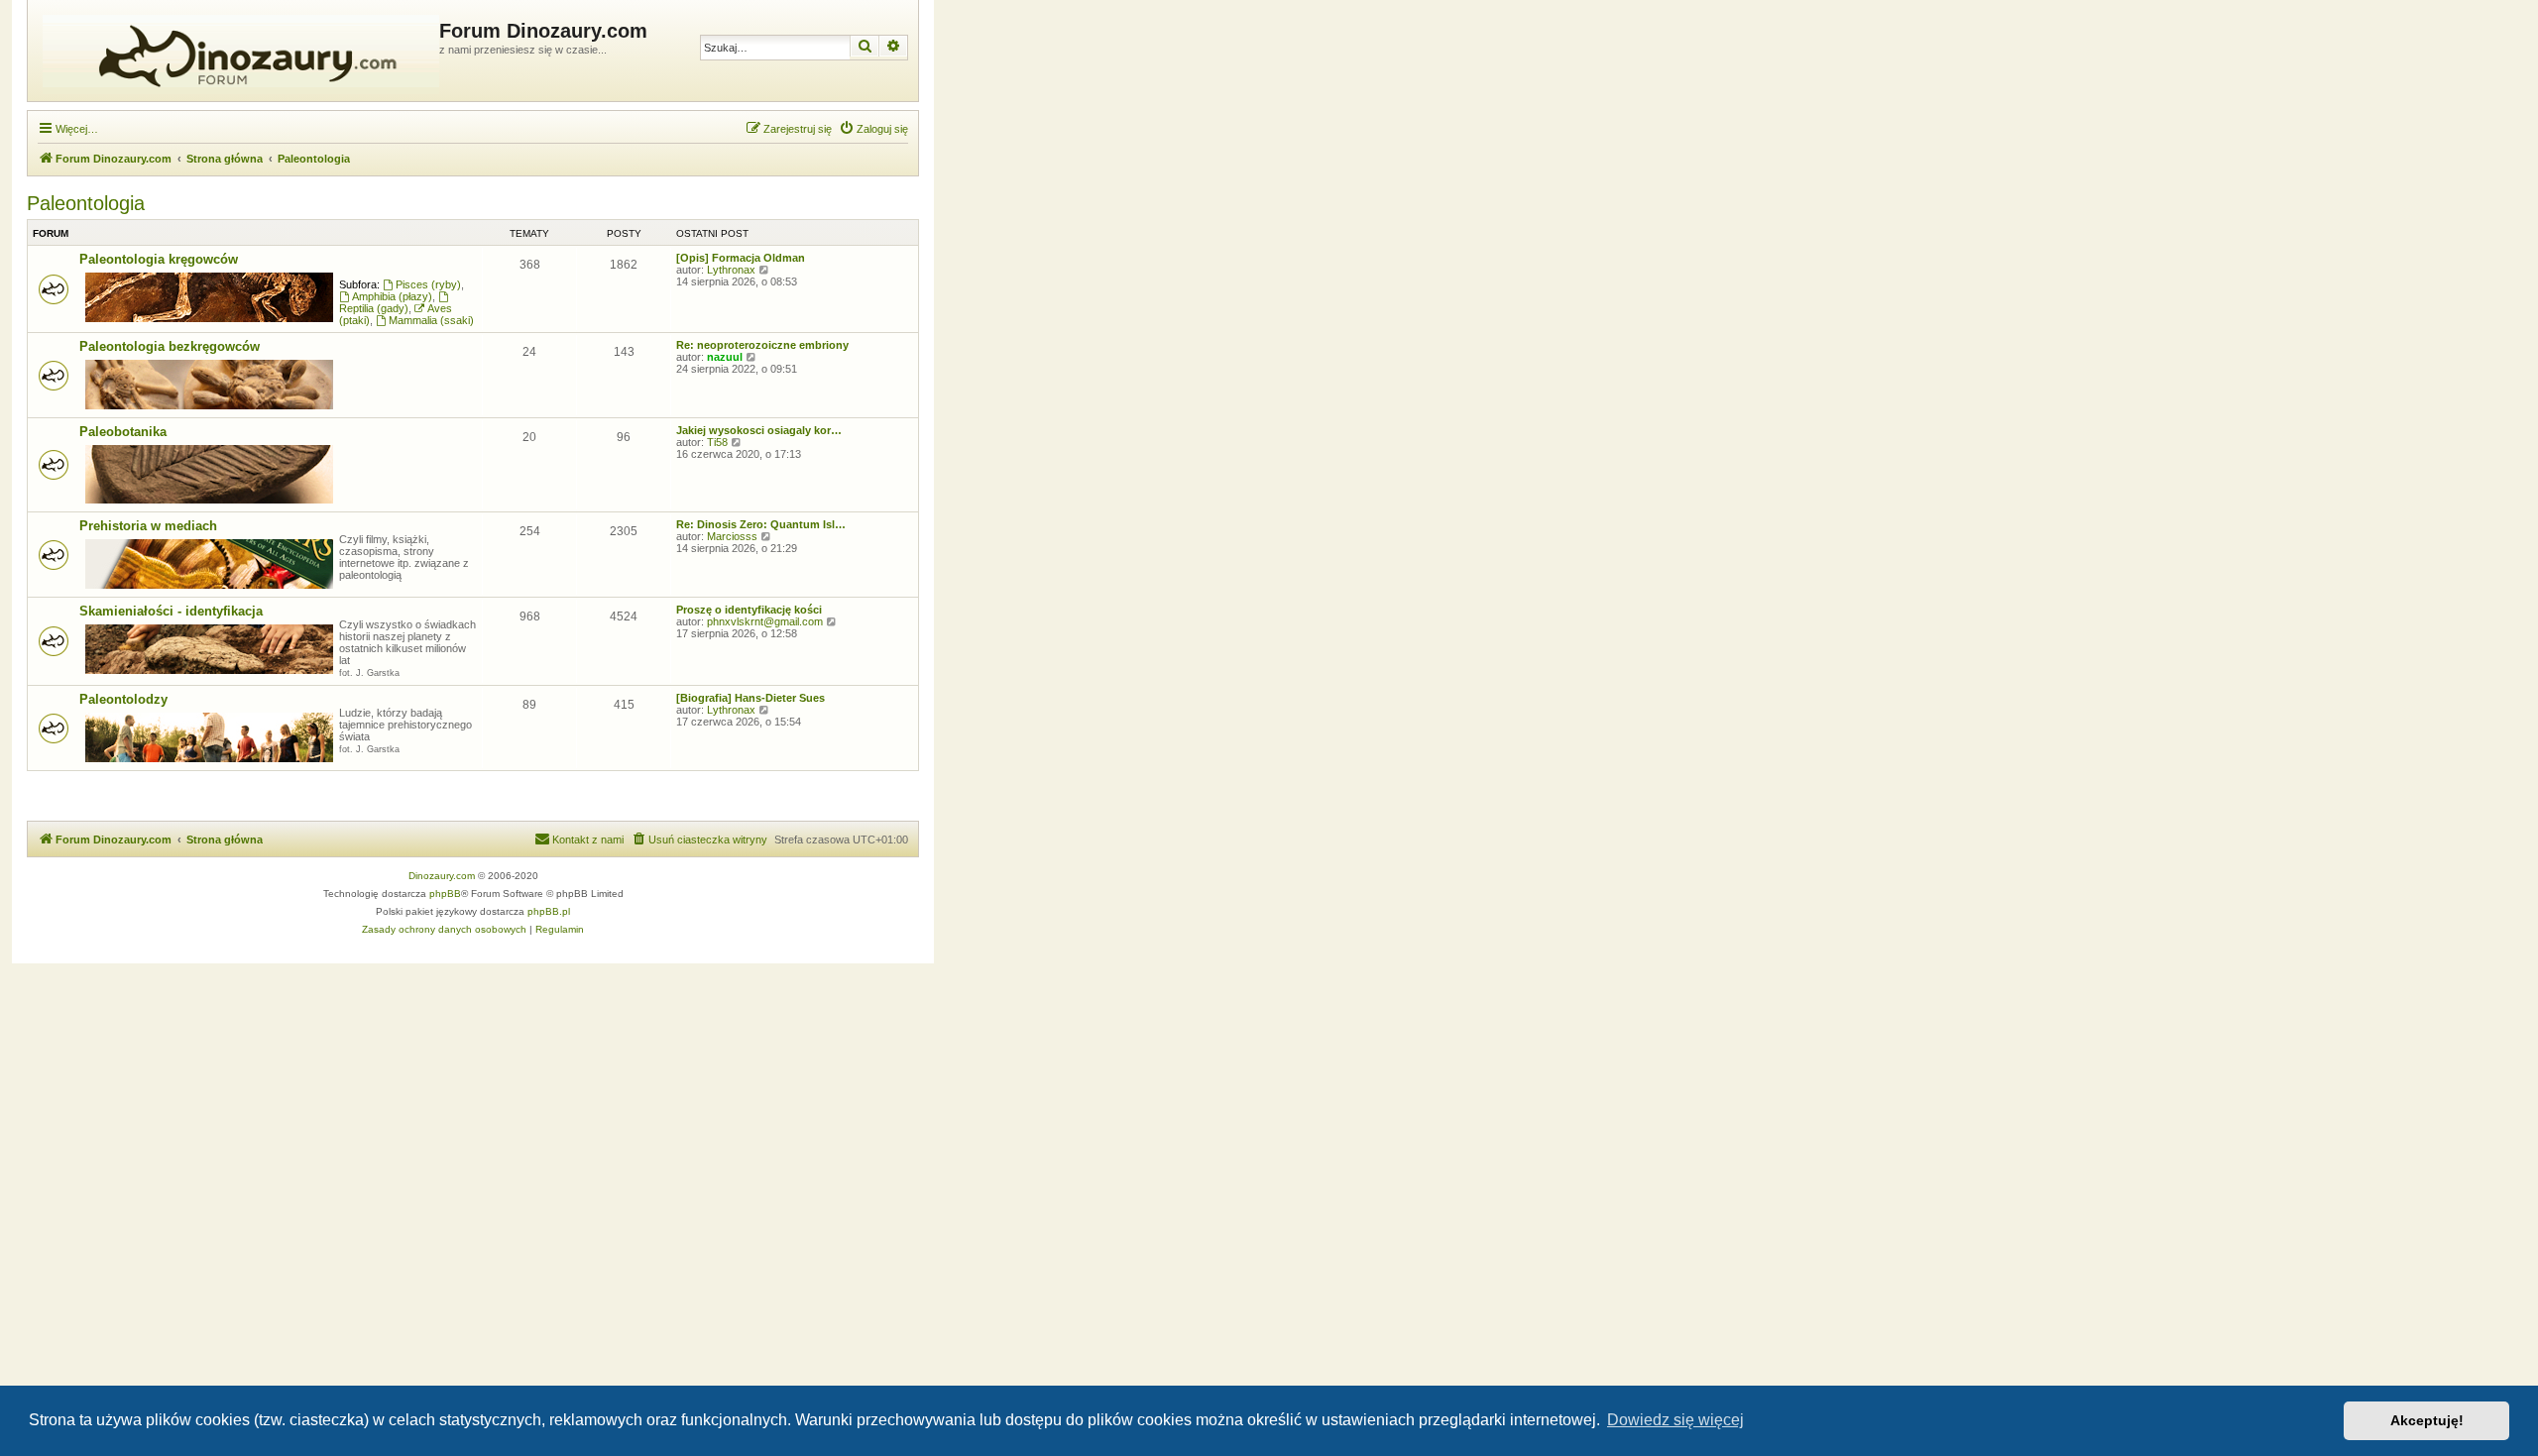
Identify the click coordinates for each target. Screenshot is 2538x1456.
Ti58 (717, 442)
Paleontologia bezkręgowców (170, 346)
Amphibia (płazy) (392, 296)
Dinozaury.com (442, 876)
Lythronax (731, 270)
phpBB (445, 894)
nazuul (725, 357)
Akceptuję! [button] (2427, 1420)
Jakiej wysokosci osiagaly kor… (759, 430)
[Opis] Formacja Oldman (741, 258)
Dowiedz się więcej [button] (1675, 1420)
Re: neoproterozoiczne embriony (762, 345)
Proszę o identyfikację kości (749, 610)
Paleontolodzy (123, 699)
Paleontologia (86, 203)
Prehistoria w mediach (148, 526)
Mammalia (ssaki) (431, 320)
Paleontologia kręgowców (159, 259)
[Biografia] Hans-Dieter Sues (750, 698)
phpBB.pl (549, 911)
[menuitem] (873, 129)
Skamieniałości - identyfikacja (171, 611)
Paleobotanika (123, 432)
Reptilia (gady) (374, 308)
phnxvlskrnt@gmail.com (765, 621)
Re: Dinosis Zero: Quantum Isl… (761, 524)
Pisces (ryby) (428, 284)
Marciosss (732, 536)
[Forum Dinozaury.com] (236, 51)
